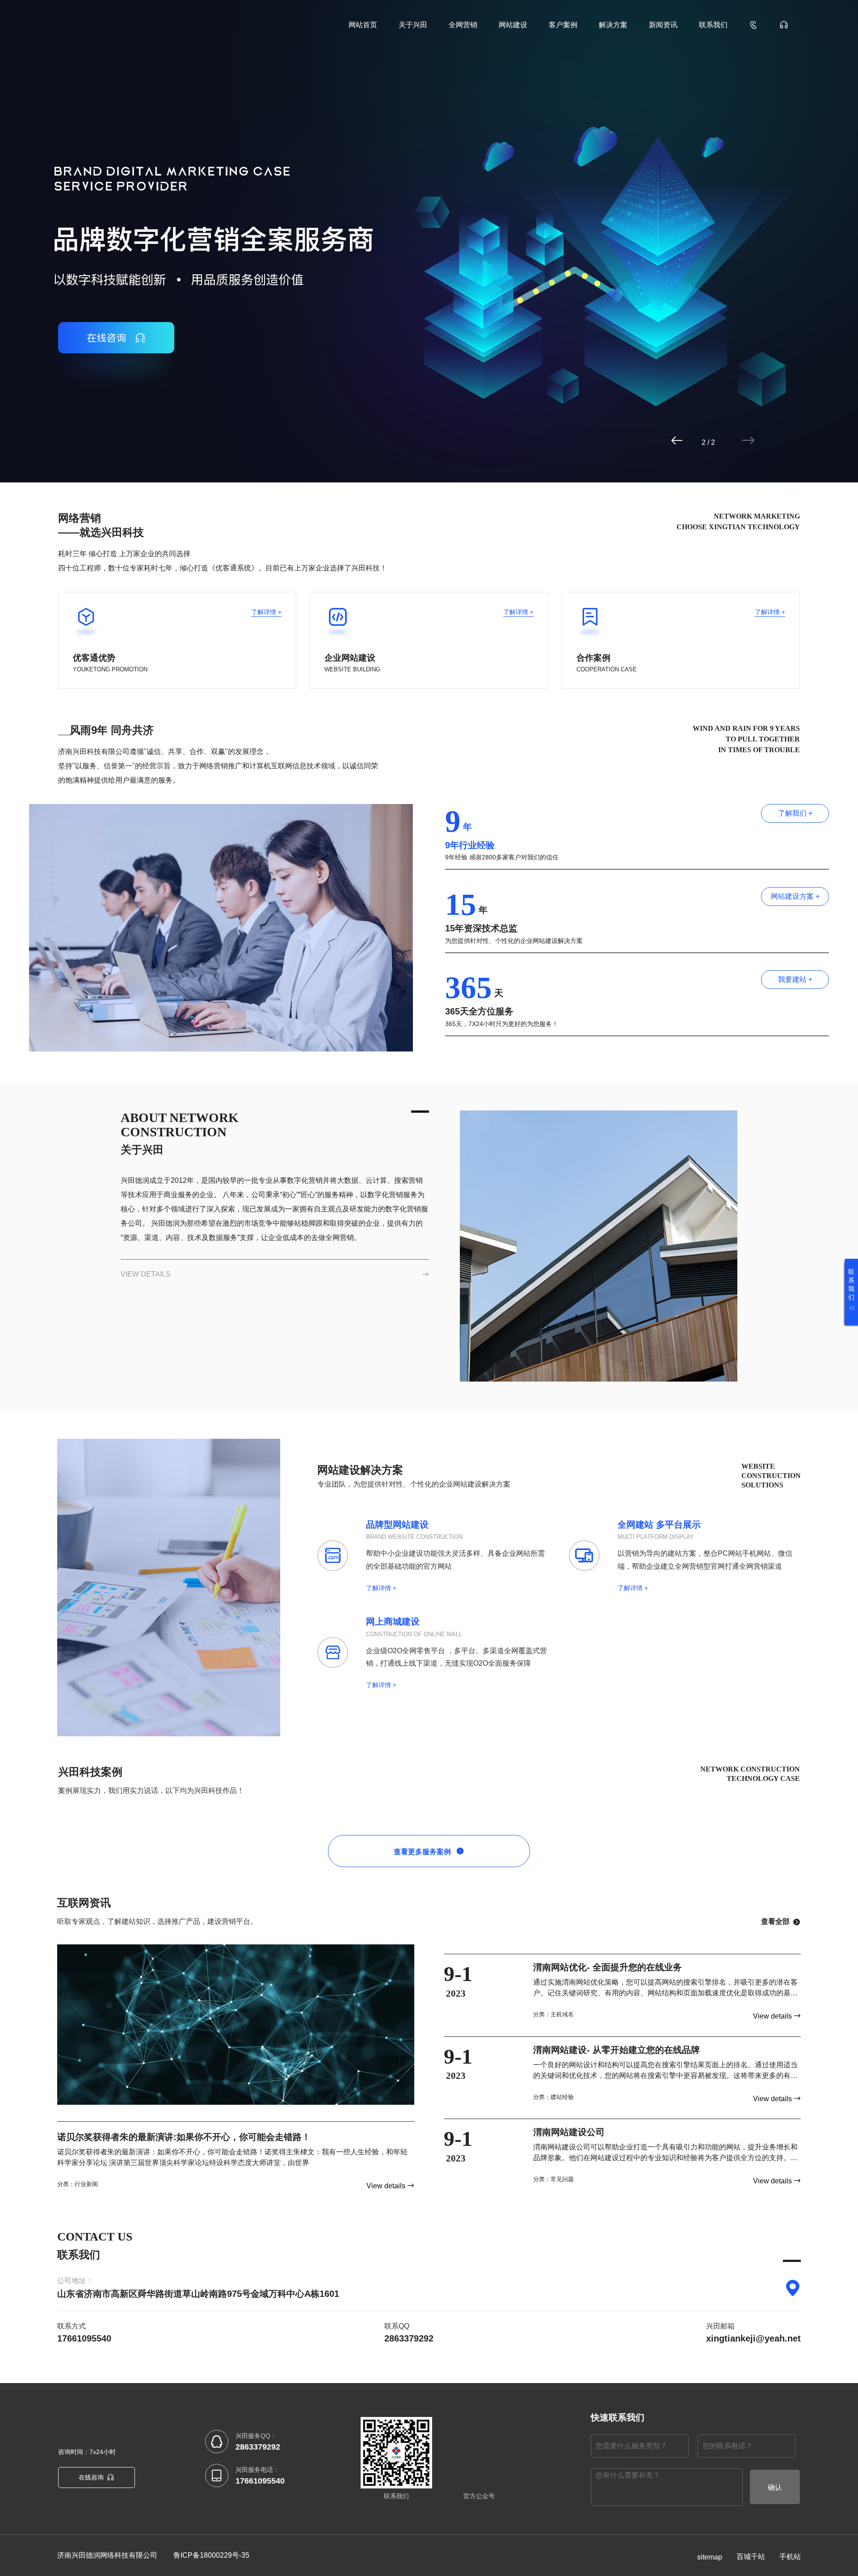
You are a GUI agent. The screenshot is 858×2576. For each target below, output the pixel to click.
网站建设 (513, 25)
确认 (775, 2487)
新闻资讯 (663, 25)
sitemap (710, 2557)
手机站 (790, 2557)
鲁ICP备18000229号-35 (211, 2555)
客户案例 (563, 25)
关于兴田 (413, 25)
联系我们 (713, 25)
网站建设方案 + (795, 896)
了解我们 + (795, 813)
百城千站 (751, 2557)
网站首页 (363, 25)
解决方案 (613, 25)
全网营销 (463, 25)
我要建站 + (795, 979)
